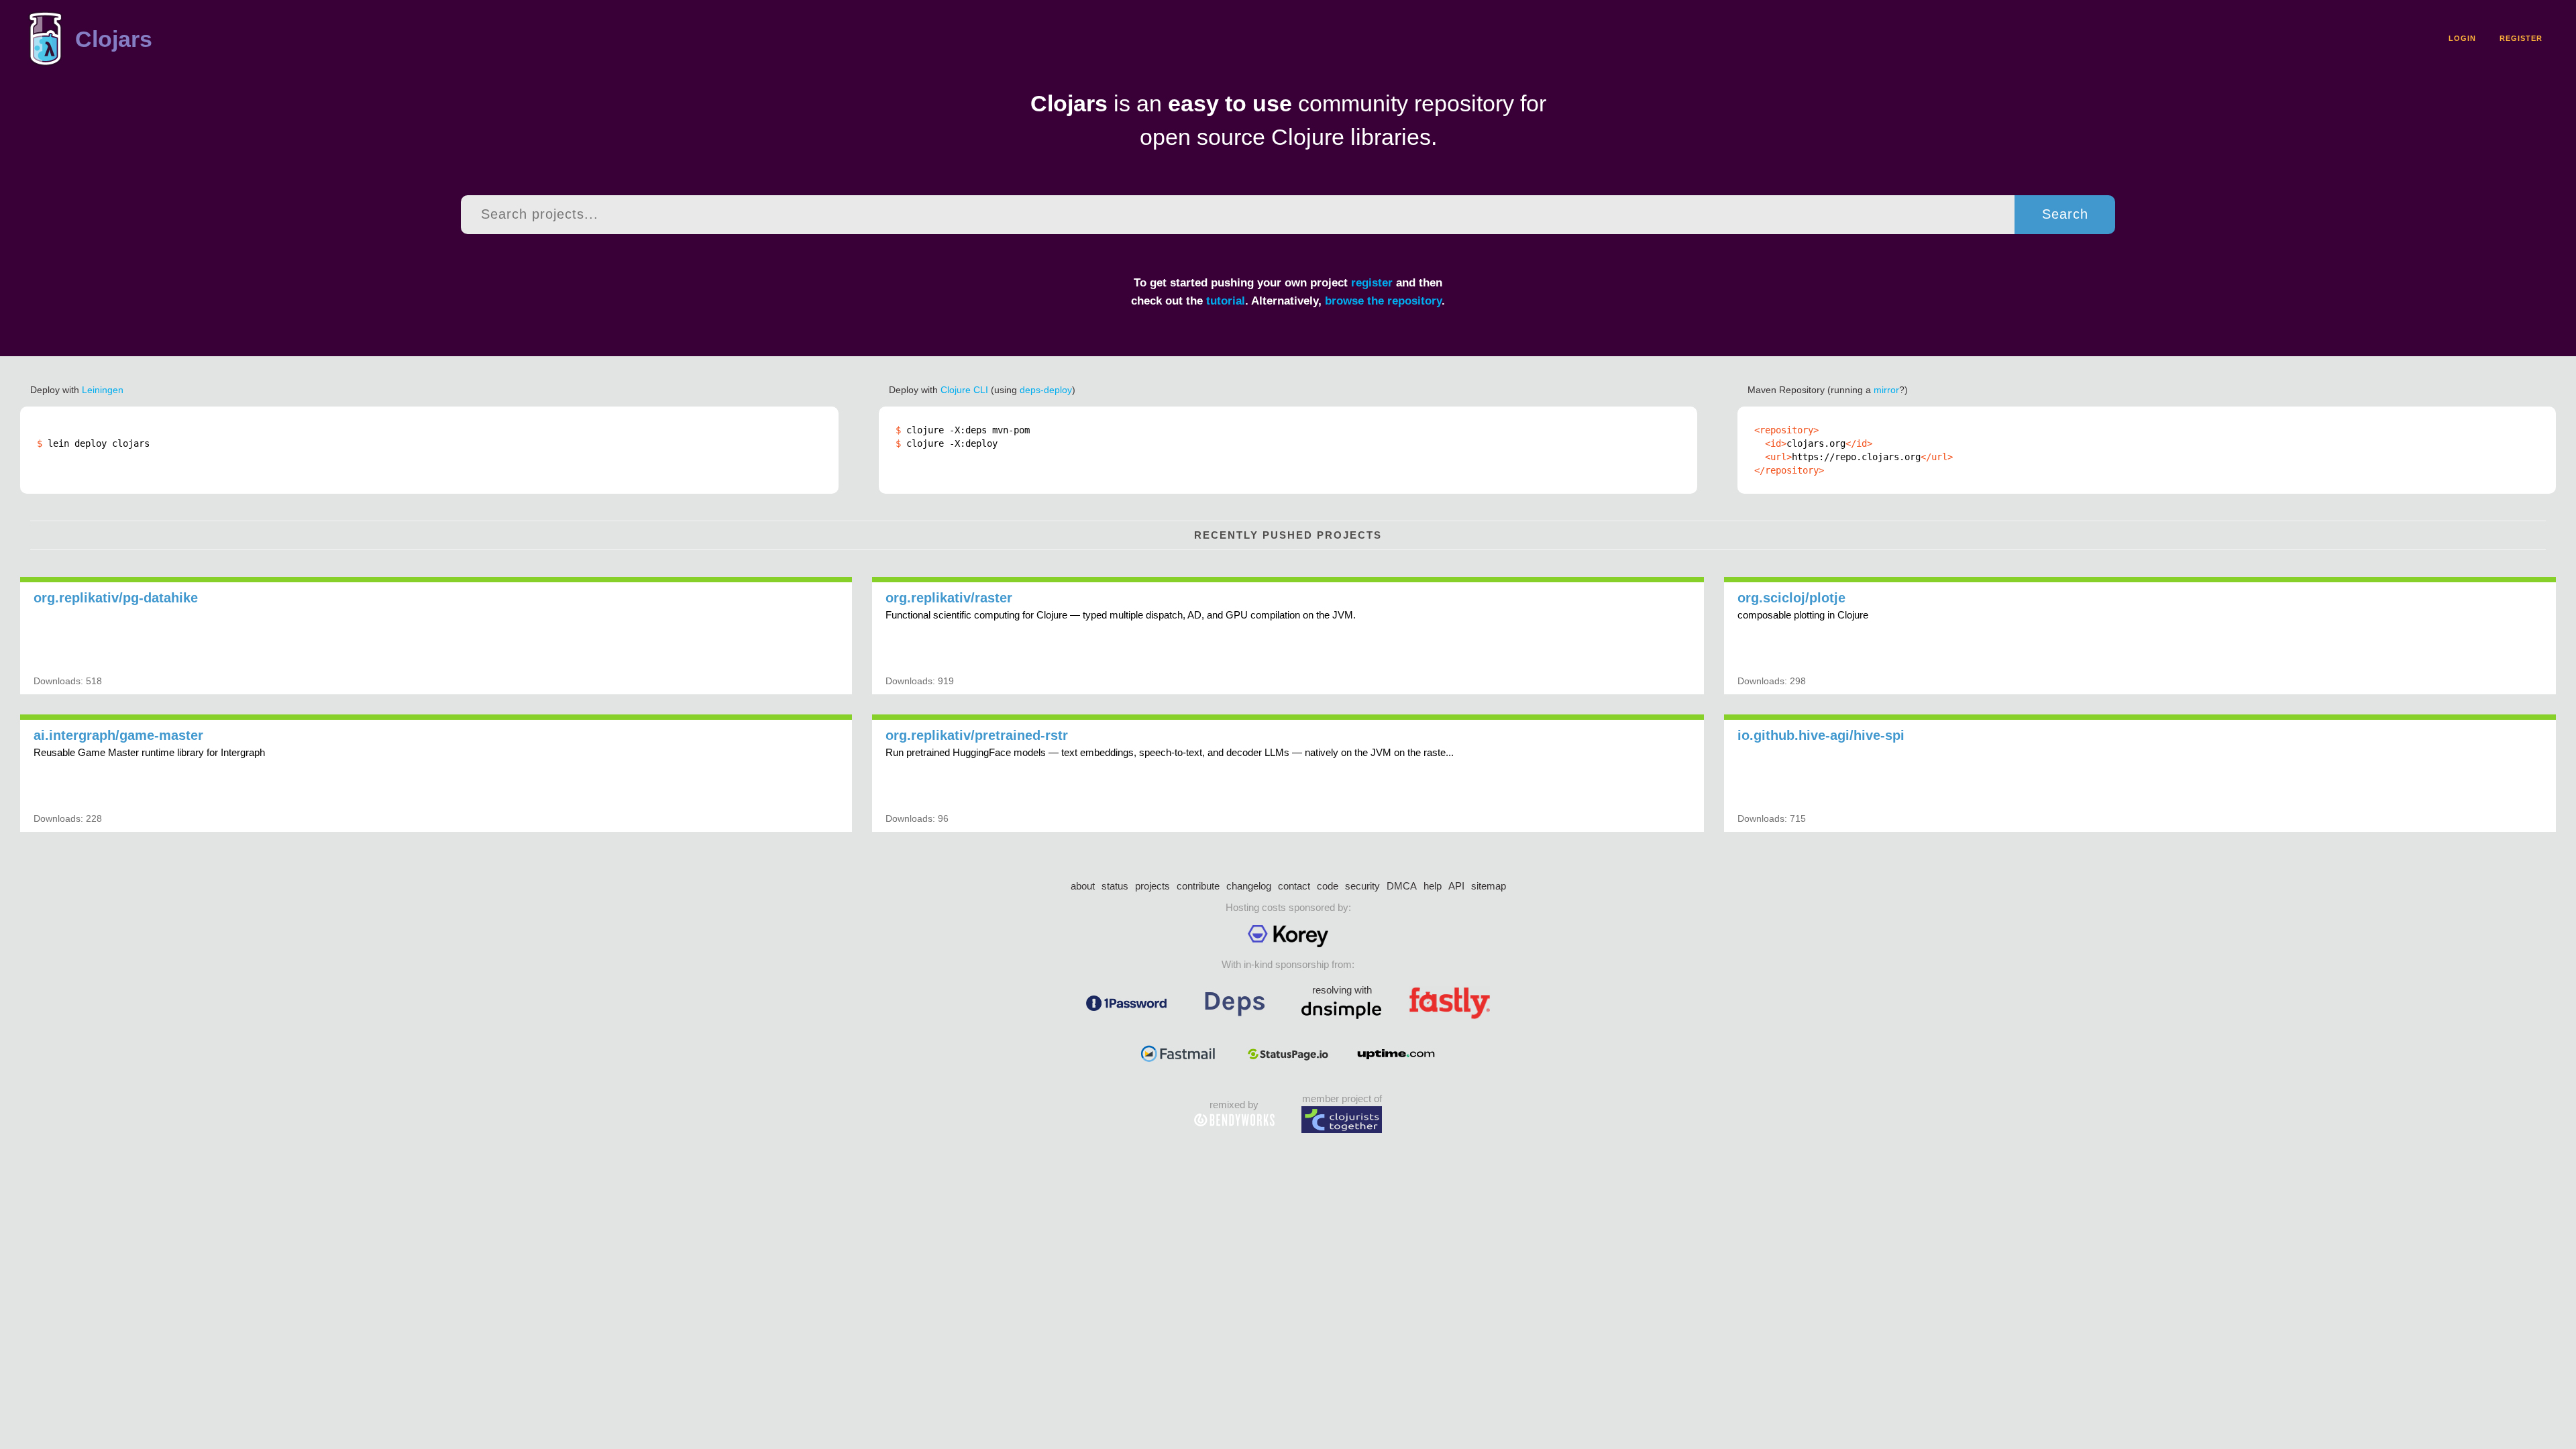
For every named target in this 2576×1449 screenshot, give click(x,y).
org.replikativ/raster (949, 598)
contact (1294, 886)
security (1362, 886)
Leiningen (103, 390)
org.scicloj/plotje (1791, 598)
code (1328, 886)
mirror (1886, 390)
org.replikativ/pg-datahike (116, 598)
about (1083, 886)
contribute (1198, 886)
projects (1152, 886)
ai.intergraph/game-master (118, 735)
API (1456, 886)
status (1115, 886)
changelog (1249, 886)
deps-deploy (1046, 390)
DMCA (1402, 886)
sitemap (1489, 886)
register (2521, 38)
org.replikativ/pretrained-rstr (977, 735)
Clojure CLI (964, 390)
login (2462, 38)
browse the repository (1383, 301)
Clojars (114, 39)
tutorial (1226, 301)
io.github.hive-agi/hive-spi (1821, 735)
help (1433, 886)
